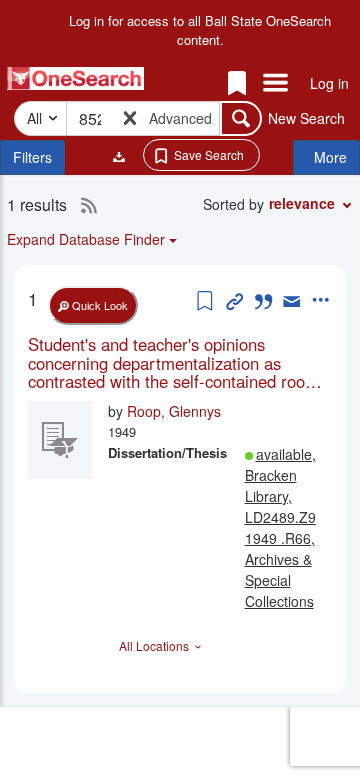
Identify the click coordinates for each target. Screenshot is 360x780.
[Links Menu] (275, 84)
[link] (180, 362)
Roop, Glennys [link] (174, 411)
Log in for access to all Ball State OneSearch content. (200, 30)
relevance (302, 203)
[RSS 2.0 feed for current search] (84, 205)
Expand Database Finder (86, 239)
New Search (306, 118)
